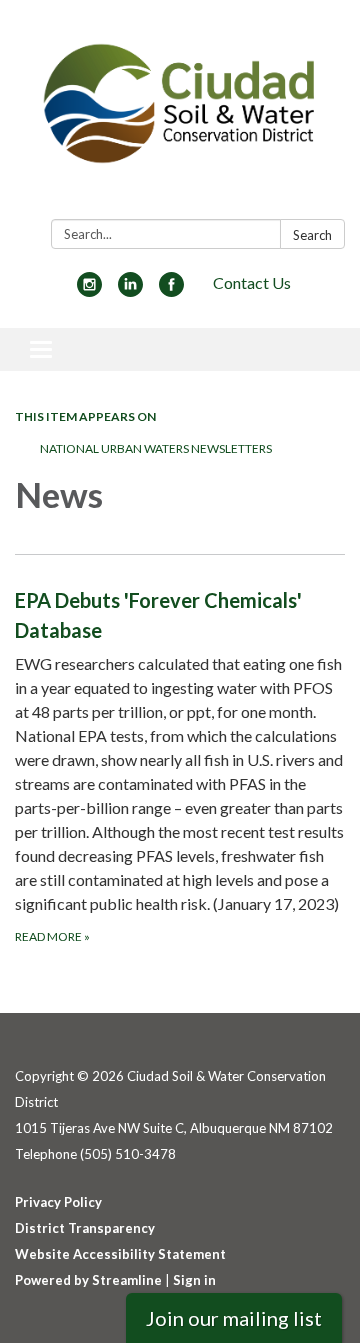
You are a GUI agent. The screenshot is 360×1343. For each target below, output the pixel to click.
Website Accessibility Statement (120, 1254)
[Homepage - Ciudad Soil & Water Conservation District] (180, 113)
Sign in (194, 1280)
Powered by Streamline (88, 1280)
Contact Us (252, 282)
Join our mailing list (234, 1318)
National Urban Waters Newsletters (156, 448)
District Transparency (85, 1228)
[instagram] (89, 290)
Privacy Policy (58, 1202)
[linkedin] (130, 290)
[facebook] (171, 290)
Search (312, 235)
